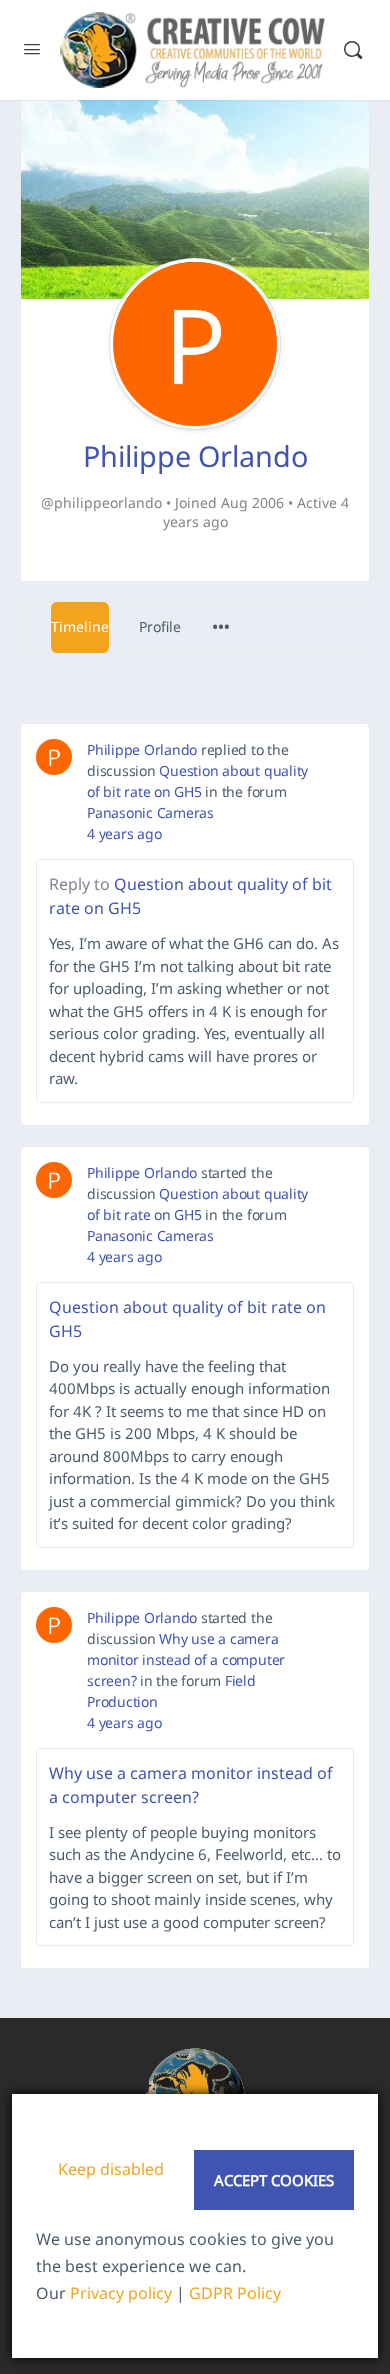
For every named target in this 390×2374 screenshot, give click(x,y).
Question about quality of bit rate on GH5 (190, 896)
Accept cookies (274, 2180)
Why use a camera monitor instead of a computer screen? (186, 1659)
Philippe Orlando (142, 749)
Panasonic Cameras (150, 812)
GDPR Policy (235, 2293)
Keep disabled (111, 2169)
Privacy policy (121, 2293)
